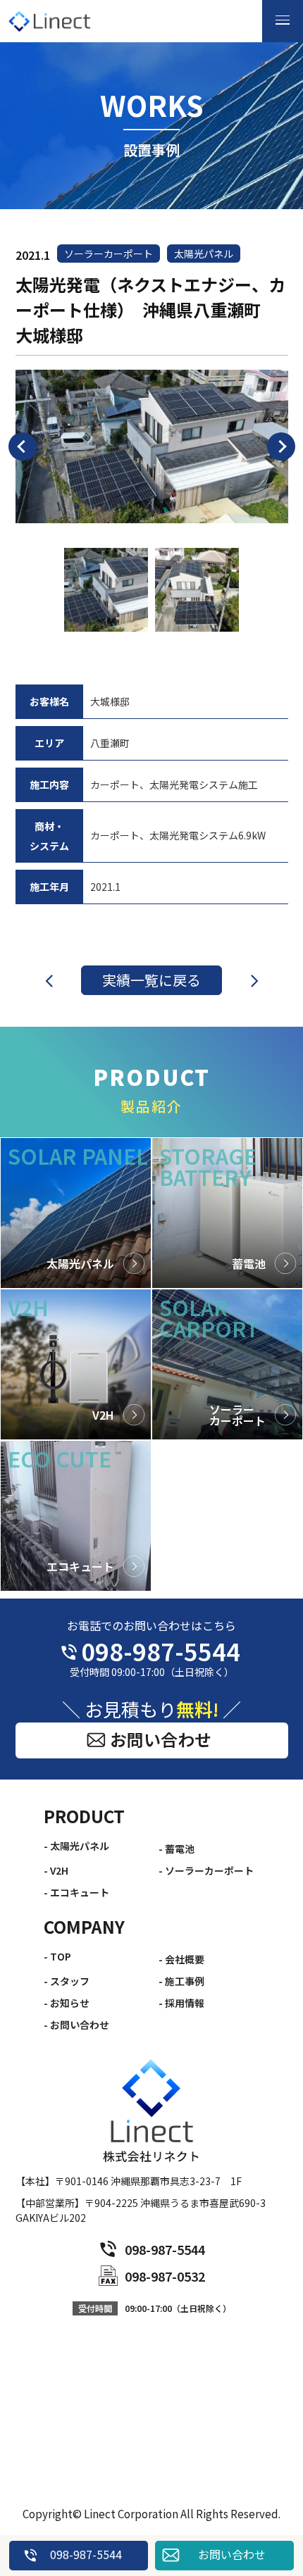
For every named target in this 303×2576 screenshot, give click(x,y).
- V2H (56, 1870)
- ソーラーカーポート (206, 1870)
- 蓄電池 (177, 1849)
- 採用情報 (181, 2003)
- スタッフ (67, 1981)
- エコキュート (76, 1892)
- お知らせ (67, 2003)
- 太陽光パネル (76, 1846)
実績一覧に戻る (151, 980)
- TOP (57, 1956)
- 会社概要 (181, 1959)
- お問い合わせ (76, 2025)
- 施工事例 (181, 1981)
